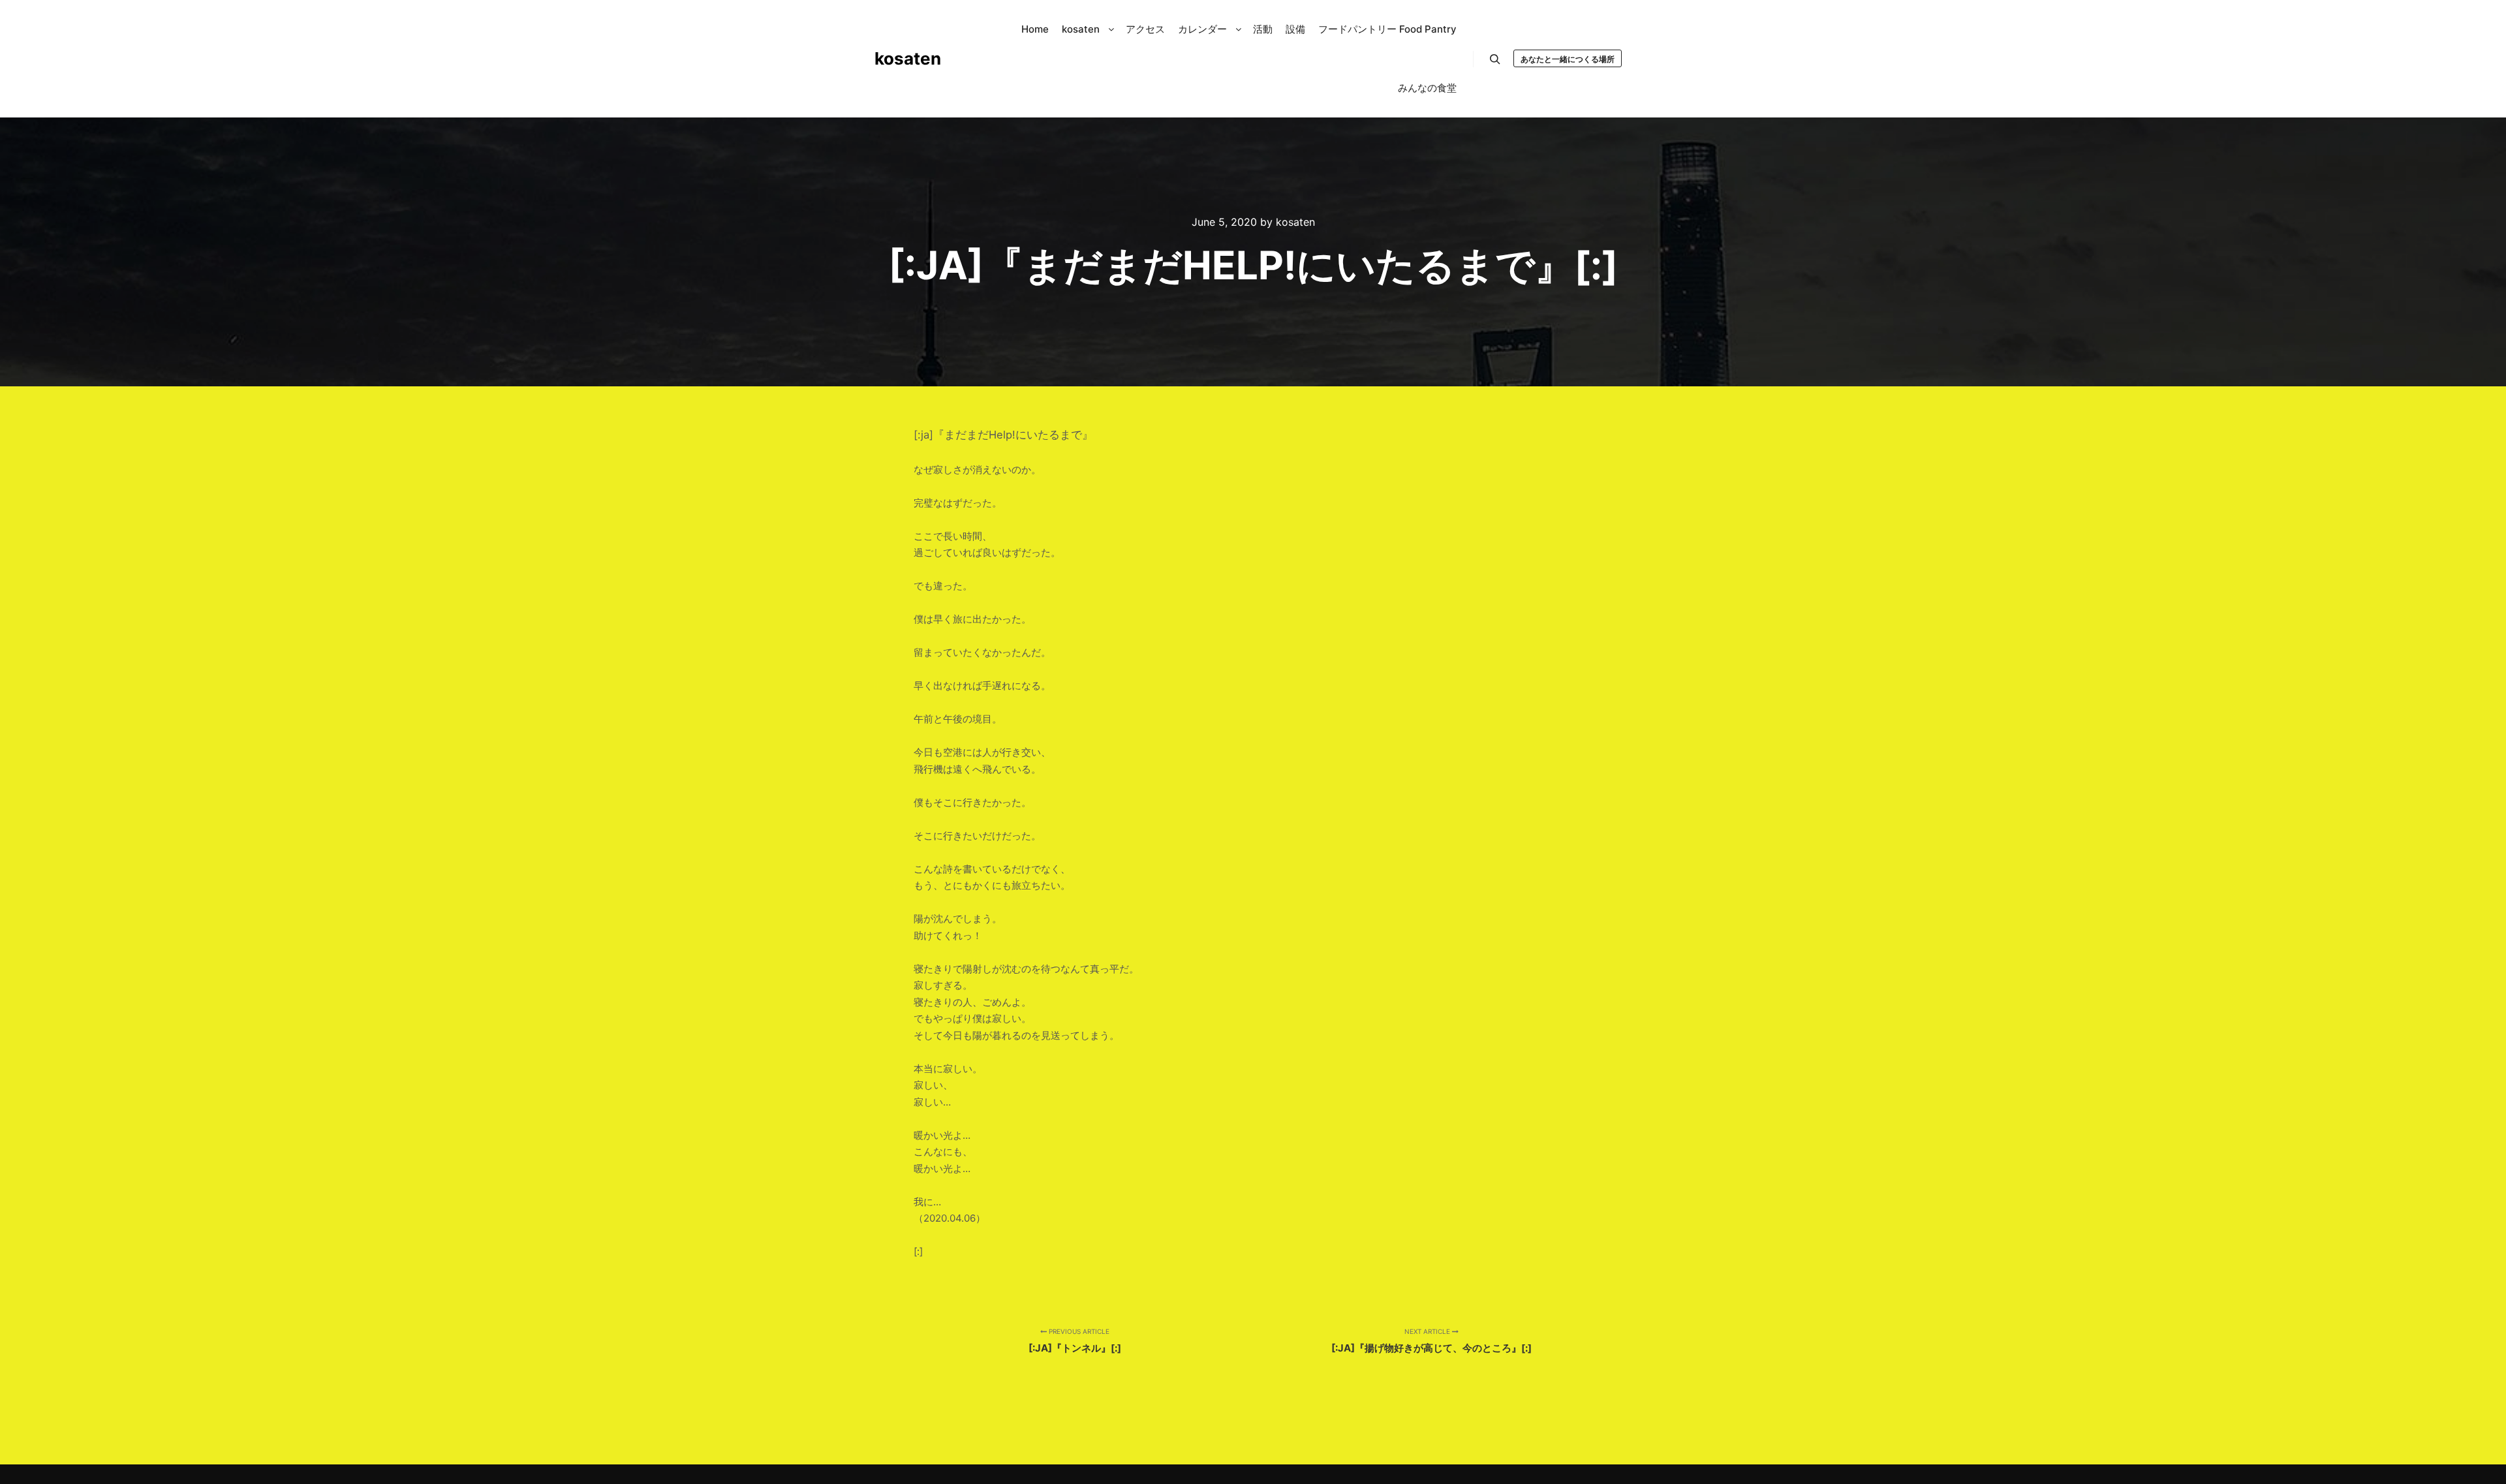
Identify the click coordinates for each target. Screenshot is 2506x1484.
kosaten (908, 58)
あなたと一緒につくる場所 (1568, 59)
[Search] (1495, 59)
